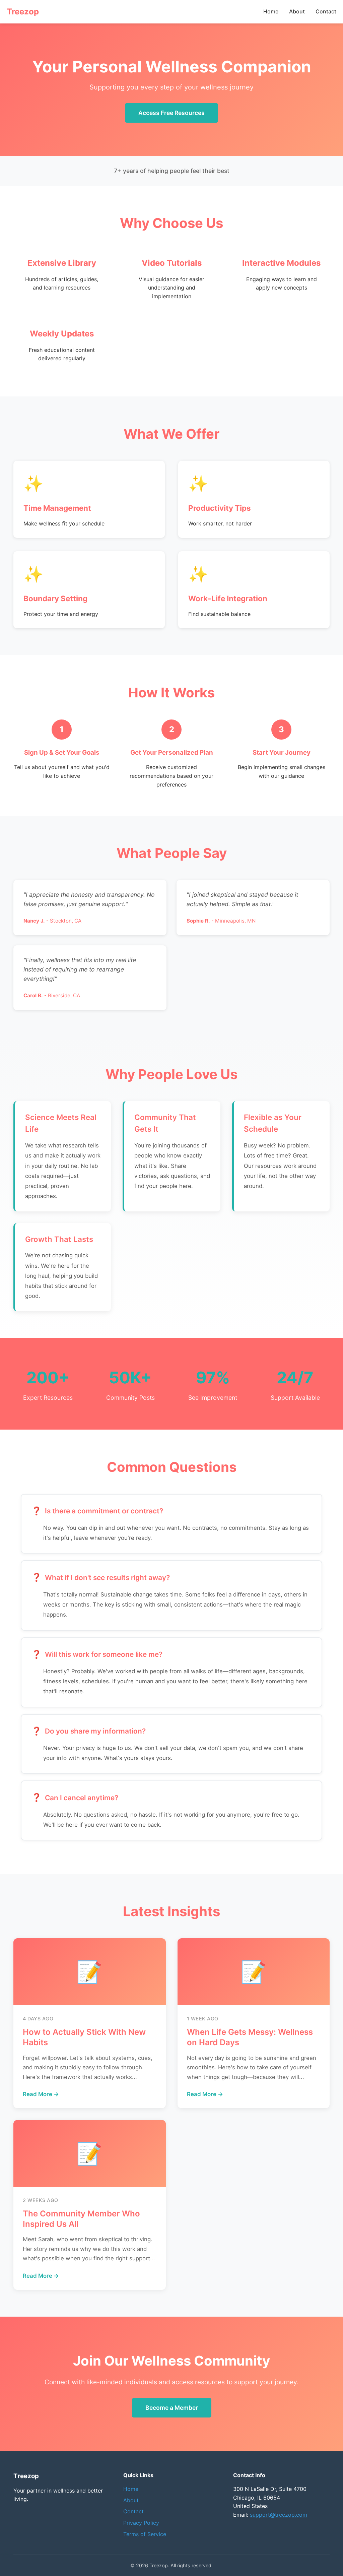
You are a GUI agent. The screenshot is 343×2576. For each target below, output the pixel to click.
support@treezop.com (279, 2515)
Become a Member (172, 2408)
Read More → (41, 2094)
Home (271, 11)
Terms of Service (145, 2534)
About (297, 11)
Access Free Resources (171, 113)
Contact (326, 11)
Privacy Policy (141, 2523)
